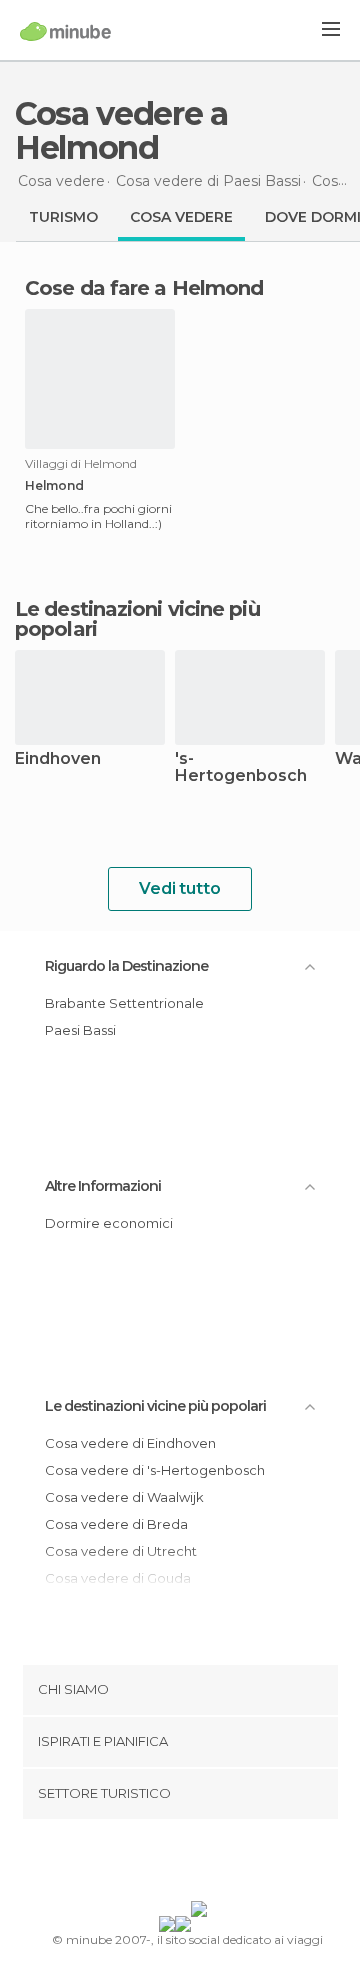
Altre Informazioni (103, 1186)
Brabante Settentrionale (124, 1003)
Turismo (63, 217)
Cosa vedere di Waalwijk (124, 1497)
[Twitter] (175, 1864)
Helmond (54, 486)
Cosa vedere (181, 217)
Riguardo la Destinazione (126, 966)
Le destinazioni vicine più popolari (137, 619)
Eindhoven (58, 759)
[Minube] (65, 31)
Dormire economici (109, 1223)
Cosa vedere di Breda (116, 1524)
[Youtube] (227, 1864)
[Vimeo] (201, 1864)
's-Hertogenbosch (241, 768)
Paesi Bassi (80, 1030)
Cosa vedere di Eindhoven (130, 1443)
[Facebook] (149, 1864)
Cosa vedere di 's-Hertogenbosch (155, 1470)
